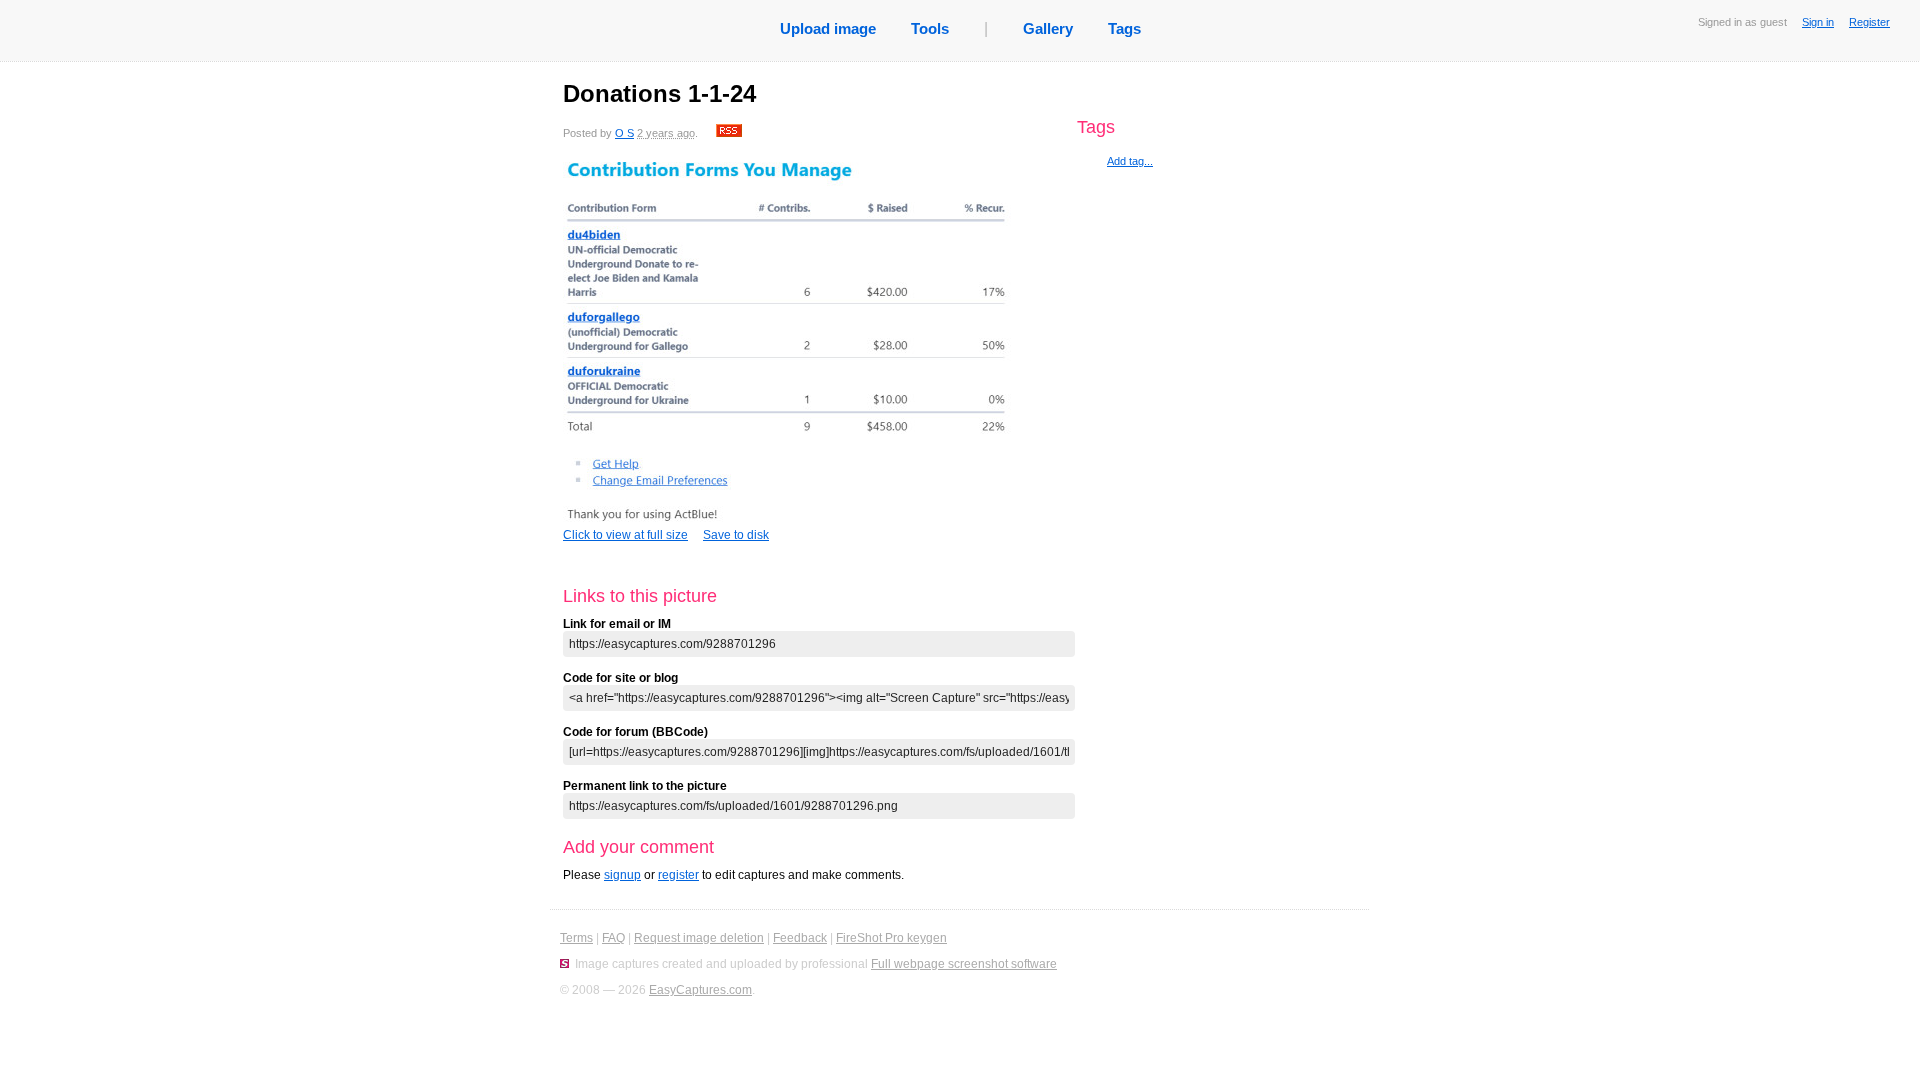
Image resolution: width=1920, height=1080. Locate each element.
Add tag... (1130, 161)
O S (624, 133)
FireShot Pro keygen (891, 938)
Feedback (800, 938)
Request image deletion (699, 938)
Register (1869, 22)
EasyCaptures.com (700, 990)
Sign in (1818, 22)
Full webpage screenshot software (964, 964)
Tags (1124, 28)
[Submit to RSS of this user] (729, 133)
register (678, 875)
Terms (576, 938)
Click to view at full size (625, 535)
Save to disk (736, 535)
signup (622, 875)
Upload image (828, 28)
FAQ (613, 938)
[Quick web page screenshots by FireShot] (564, 964)
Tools (930, 28)
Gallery (1048, 28)
